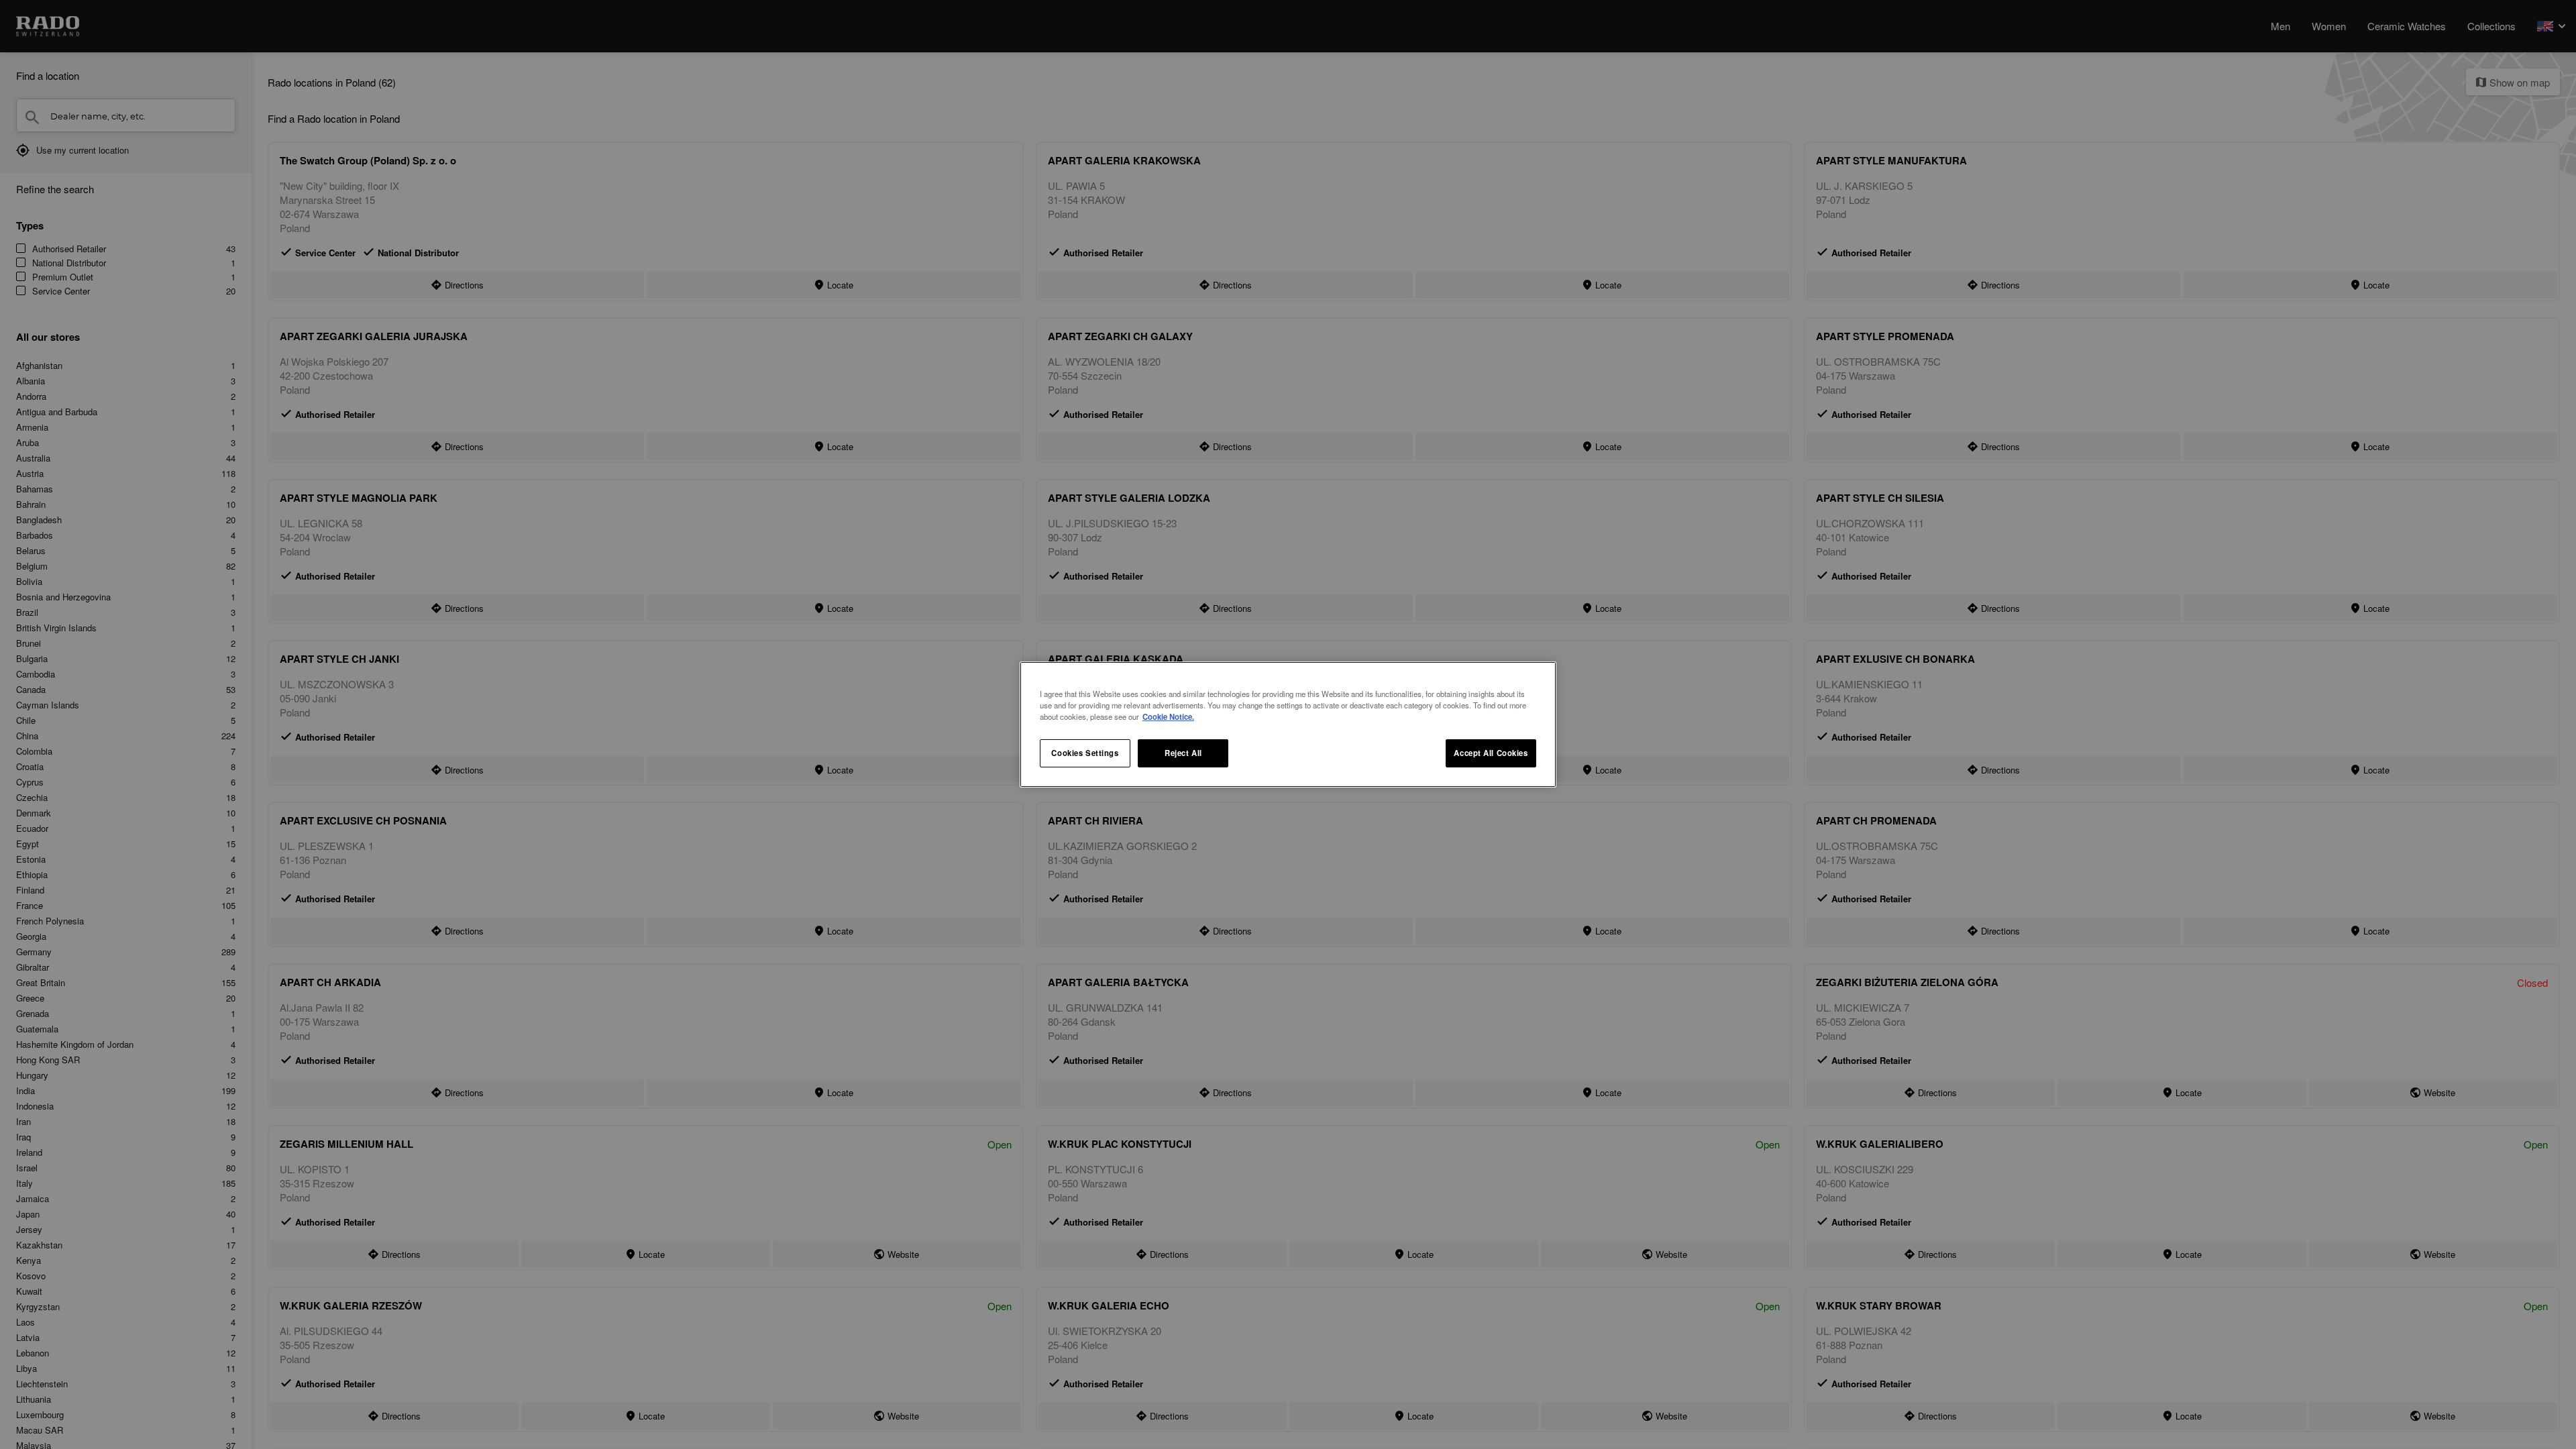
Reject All (1183, 753)
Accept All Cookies (1491, 753)
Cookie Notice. (1168, 716)
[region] (1288, 724)
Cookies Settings (1085, 753)
